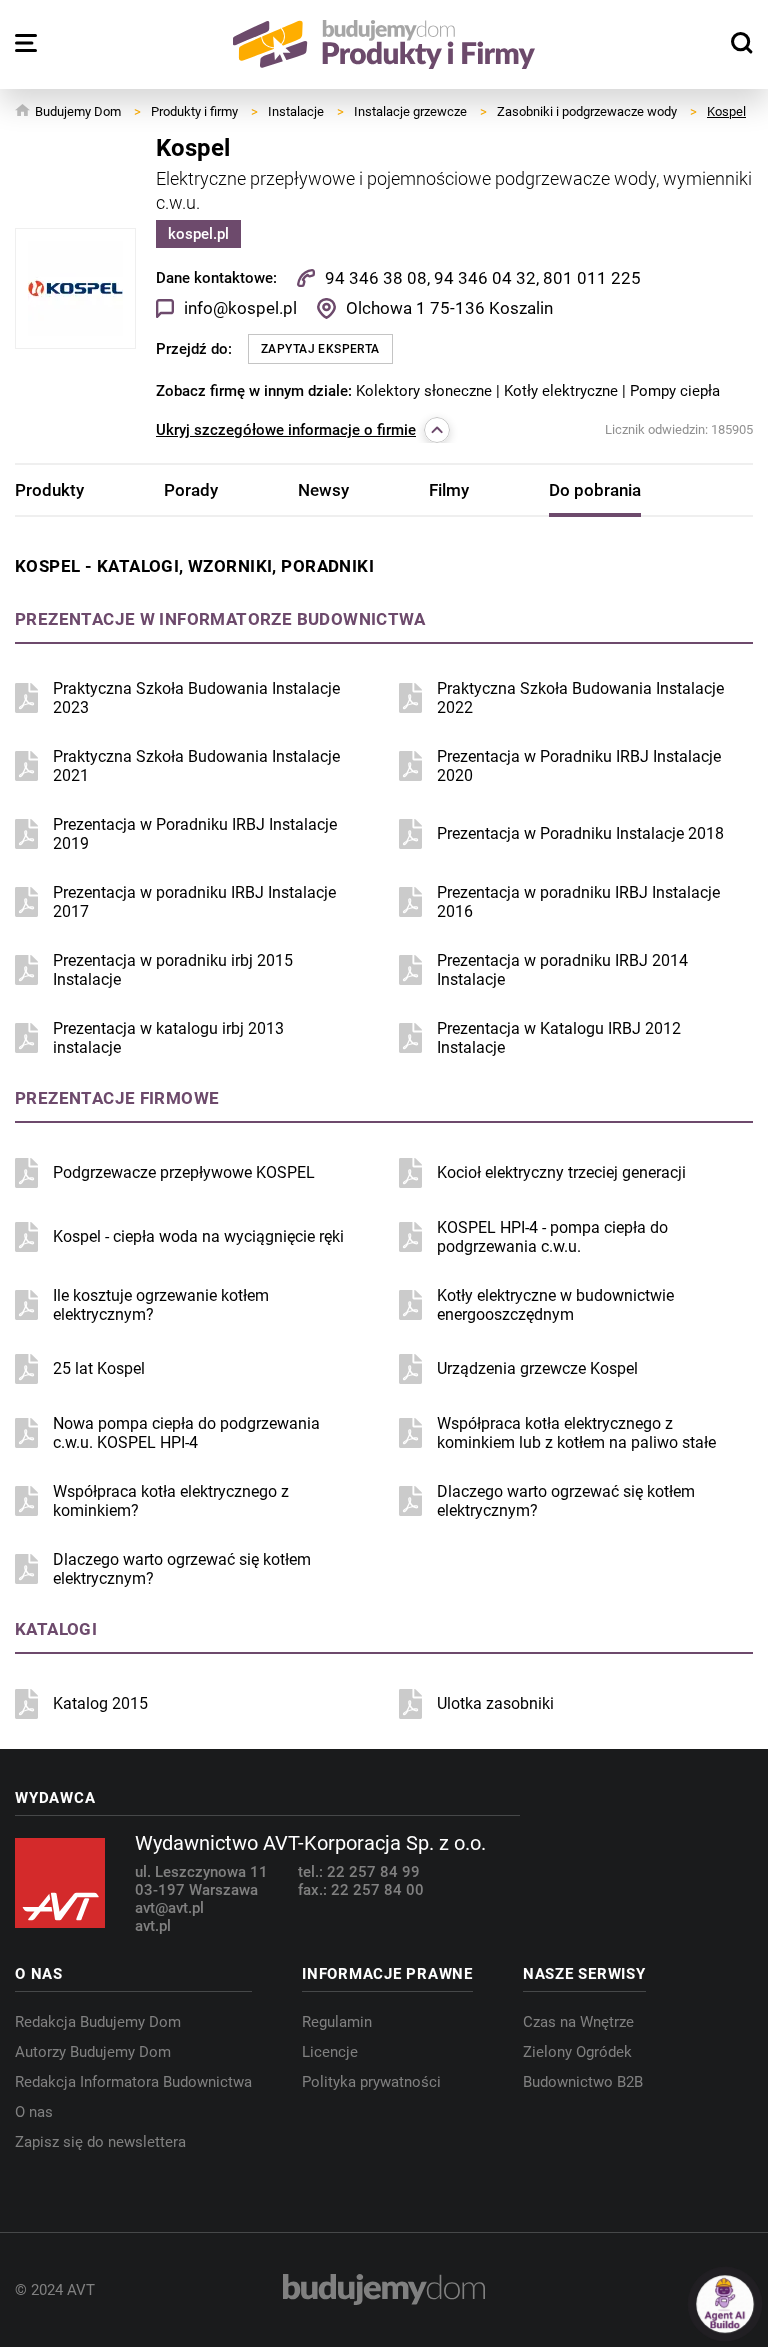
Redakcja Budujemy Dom (98, 2022)
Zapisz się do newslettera (100, 2142)
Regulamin (337, 2022)
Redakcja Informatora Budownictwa (133, 2082)
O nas (34, 2112)
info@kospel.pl (240, 308)
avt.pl (153, 1926)
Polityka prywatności (371, 2082)
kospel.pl (198, 234)
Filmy (449, 490)
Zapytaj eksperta (320, 349)
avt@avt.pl (169, 1908)
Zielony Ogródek (577, 2052)
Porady (191, 490)
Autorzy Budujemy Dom (93, 2052)
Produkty (49, 490)
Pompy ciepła (675, 391)
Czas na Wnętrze (578, 2022)
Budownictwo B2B (583, 2082)
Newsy (323, 490)
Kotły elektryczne (563, 391)
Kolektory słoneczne (426, 391)
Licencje (330, 2052)
